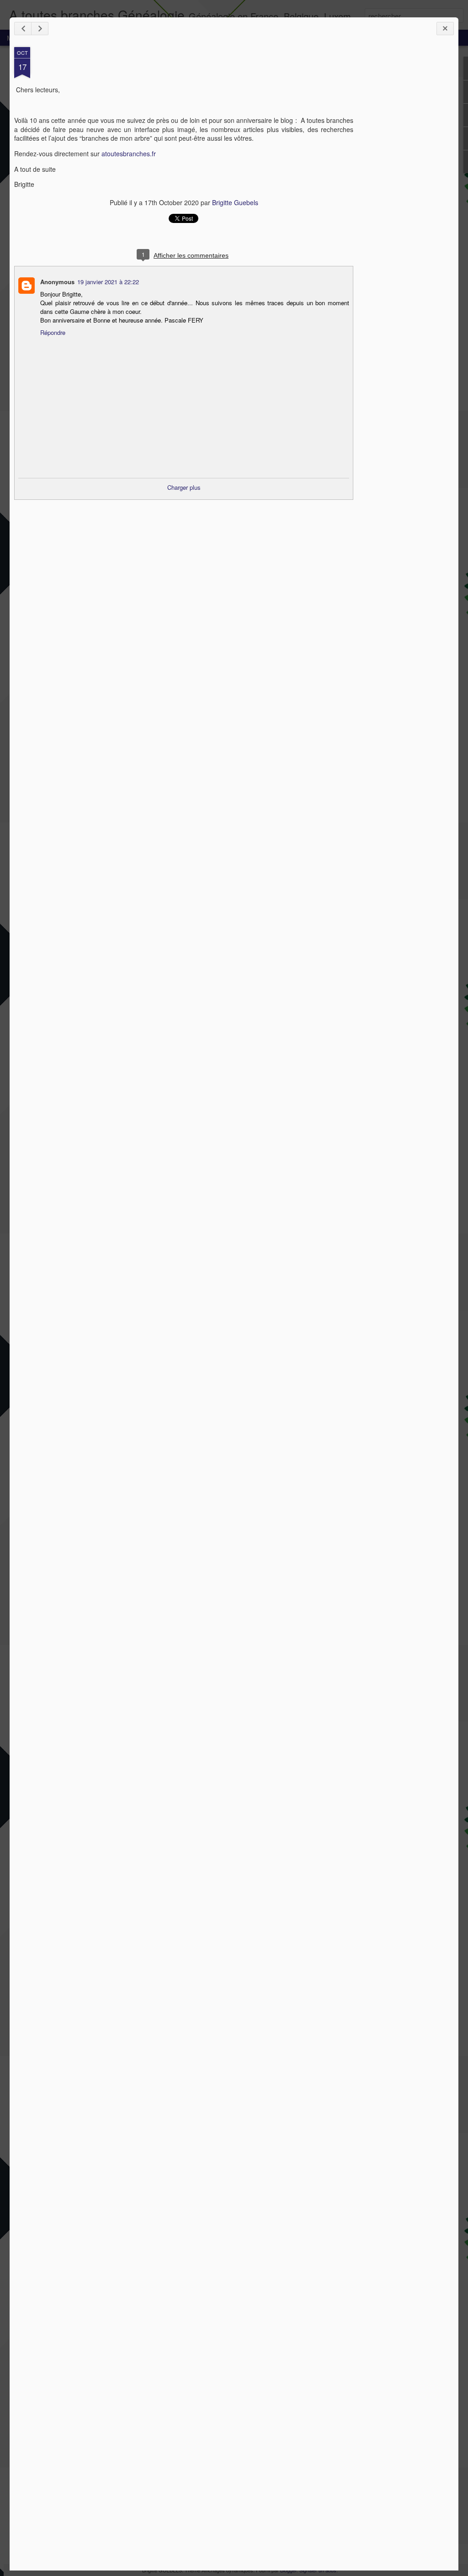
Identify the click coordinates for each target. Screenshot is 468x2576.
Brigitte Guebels (235, 202)
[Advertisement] (404, 191)
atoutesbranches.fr (129, 154)
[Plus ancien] (40, 29)
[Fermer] (445, 29)
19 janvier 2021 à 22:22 (108, 282)
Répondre (53, 332)
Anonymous (57, 282)
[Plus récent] (23, 29)
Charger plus (184, 487)
